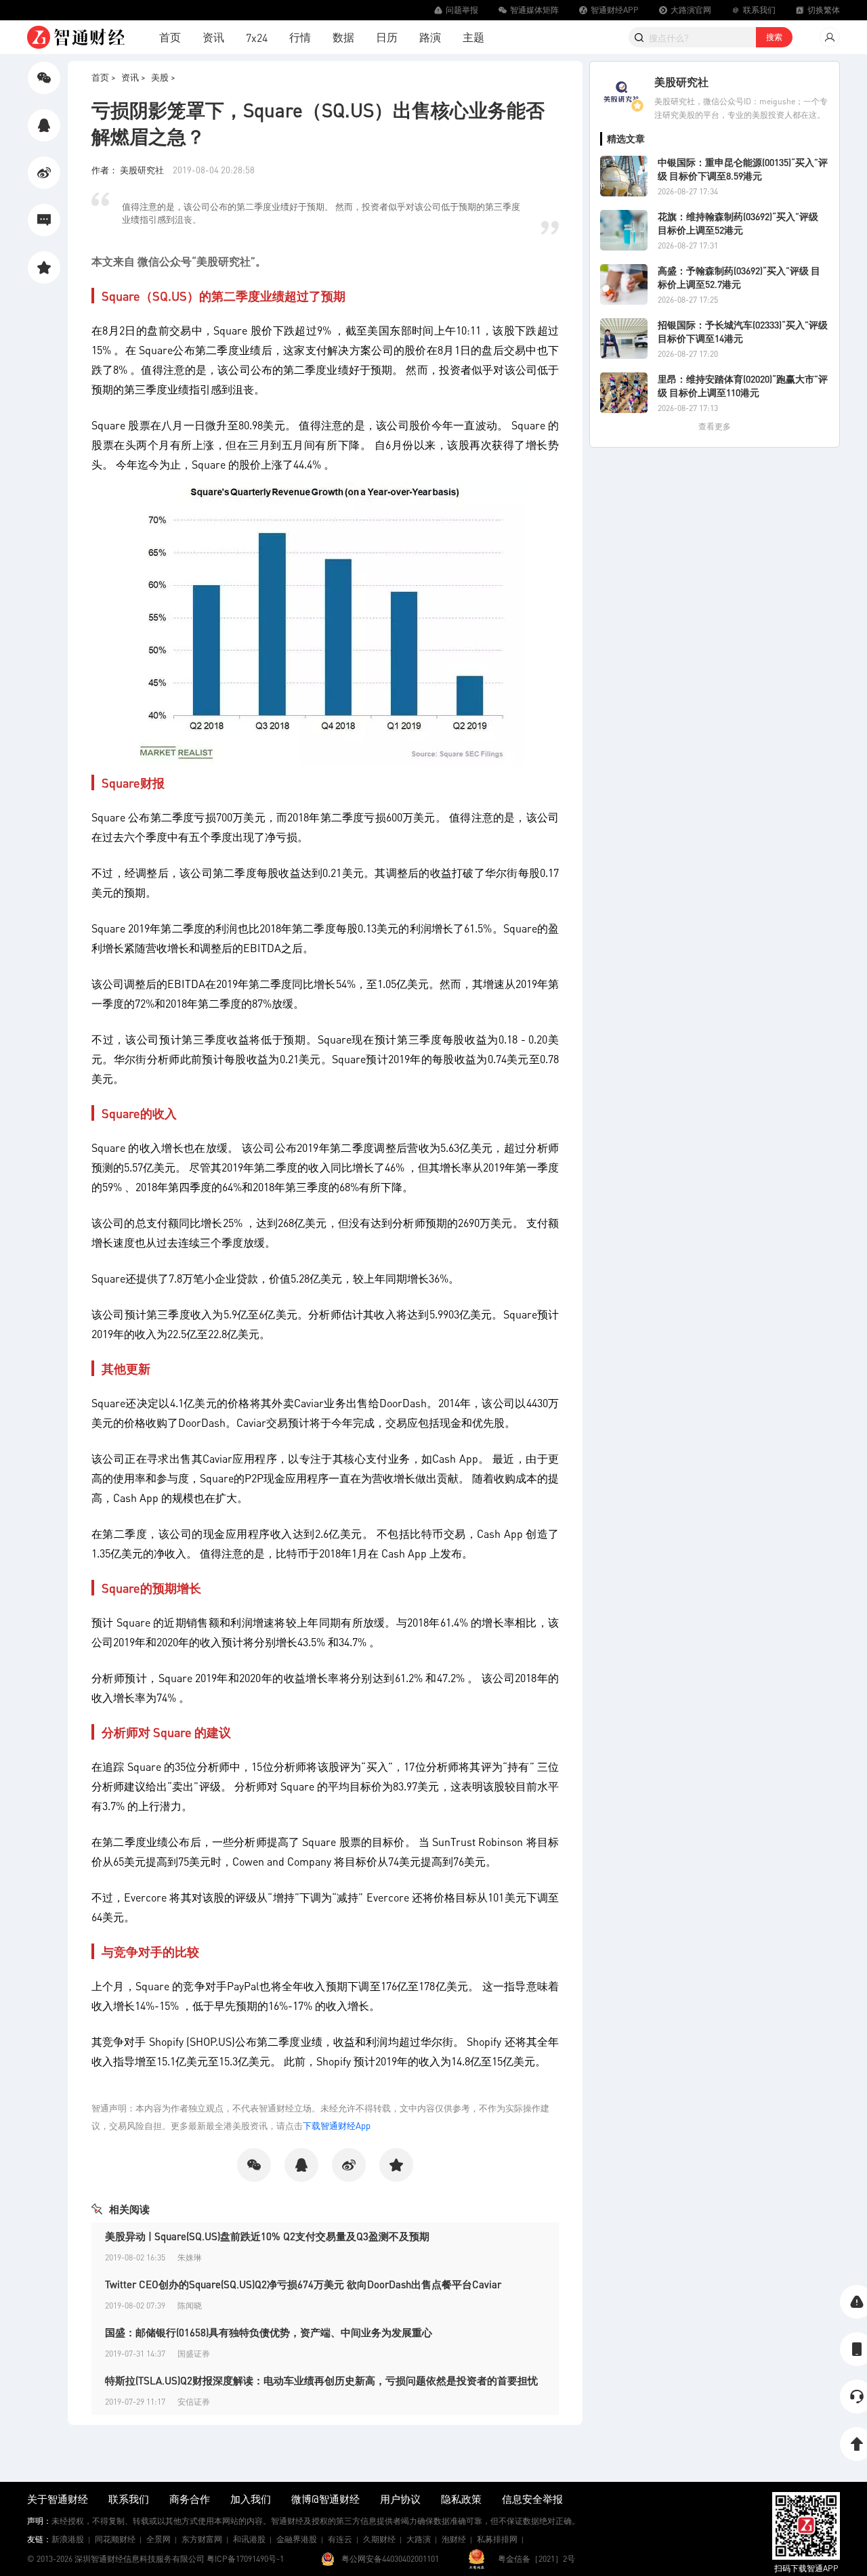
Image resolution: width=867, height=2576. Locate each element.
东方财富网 (202, 2539)
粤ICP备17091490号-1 (245, 2559)
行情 (300, 37)
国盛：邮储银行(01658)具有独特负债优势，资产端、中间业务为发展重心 (269, 2332)
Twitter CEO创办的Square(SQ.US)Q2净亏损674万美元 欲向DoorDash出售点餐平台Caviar (303, 2284)
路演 (430, 37)
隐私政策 (461, 2499)
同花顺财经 (115, 2539)
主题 (473, 37)
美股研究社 (681, 82)
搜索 (774, 37)
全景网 (158, 2539)
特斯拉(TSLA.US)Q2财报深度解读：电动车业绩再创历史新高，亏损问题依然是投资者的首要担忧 (321, 2380)
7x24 (257, 38)
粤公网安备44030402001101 (390, 2559)
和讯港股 (249, 2539)
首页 (170, 37)
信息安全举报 (532, 2499)
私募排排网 (497, 2539)
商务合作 (190, 2499)
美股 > (163, 77)
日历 (387, 37)
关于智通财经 (58, 2499)
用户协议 (400, 2499)
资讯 (213, 37)
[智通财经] (76, 37)
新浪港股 (68, 2539)
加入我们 (251, 2499)
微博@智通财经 (325, 2499)
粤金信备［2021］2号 (536, 2559)
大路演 (419, 2539)
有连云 (340, 2539)
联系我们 (129, 2499)
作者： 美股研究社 (129, 170)
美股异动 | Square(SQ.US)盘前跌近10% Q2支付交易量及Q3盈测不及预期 (267, 2236)
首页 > (104, 77)
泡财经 (454, 2539)
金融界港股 (297, 2539)
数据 (343, 37)
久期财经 (379, 2539)
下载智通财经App (337, 2125)
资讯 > (133, 77)
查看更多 (715, 426)
